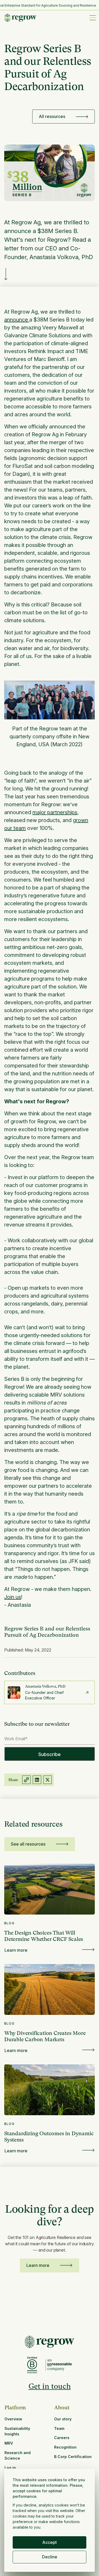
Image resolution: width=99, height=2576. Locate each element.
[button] (92, 18)
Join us (13, 1597)
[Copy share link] (26, 1780)
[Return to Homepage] (49, 2342)
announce (17, 320)
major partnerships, (56, 812)
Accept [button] (49, 2542)
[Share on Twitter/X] (48, 1780)
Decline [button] (50, 2557)
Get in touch (50, 2386)
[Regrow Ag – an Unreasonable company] (59, 2365)
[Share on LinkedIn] (37, 1780)
